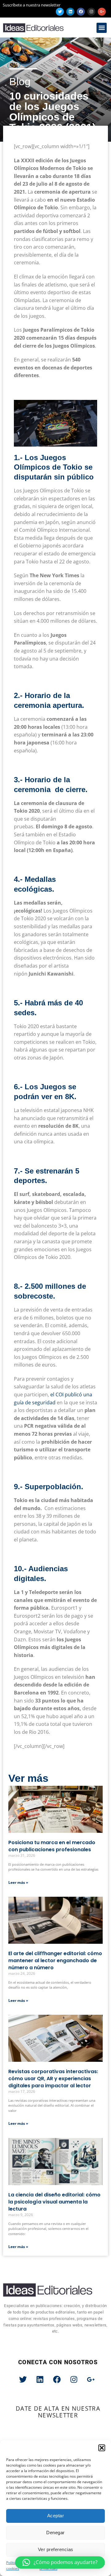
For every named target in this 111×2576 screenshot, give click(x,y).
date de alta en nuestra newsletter (58, 2412)
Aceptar (56, 2516)
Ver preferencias (56, 2549)
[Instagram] (91, 12)
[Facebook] (81, 12)
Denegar (55, 2533)
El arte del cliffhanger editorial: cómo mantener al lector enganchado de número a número (55, 1961)
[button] (102, 2448)
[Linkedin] (70, 12)
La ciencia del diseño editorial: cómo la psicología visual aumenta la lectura (54, 2202)
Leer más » (18, 1882)
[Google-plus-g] (102, 12)
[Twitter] (60, 12)
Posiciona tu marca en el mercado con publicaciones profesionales (52, 1846)
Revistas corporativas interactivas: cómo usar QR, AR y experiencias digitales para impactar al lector (53, 2079)
